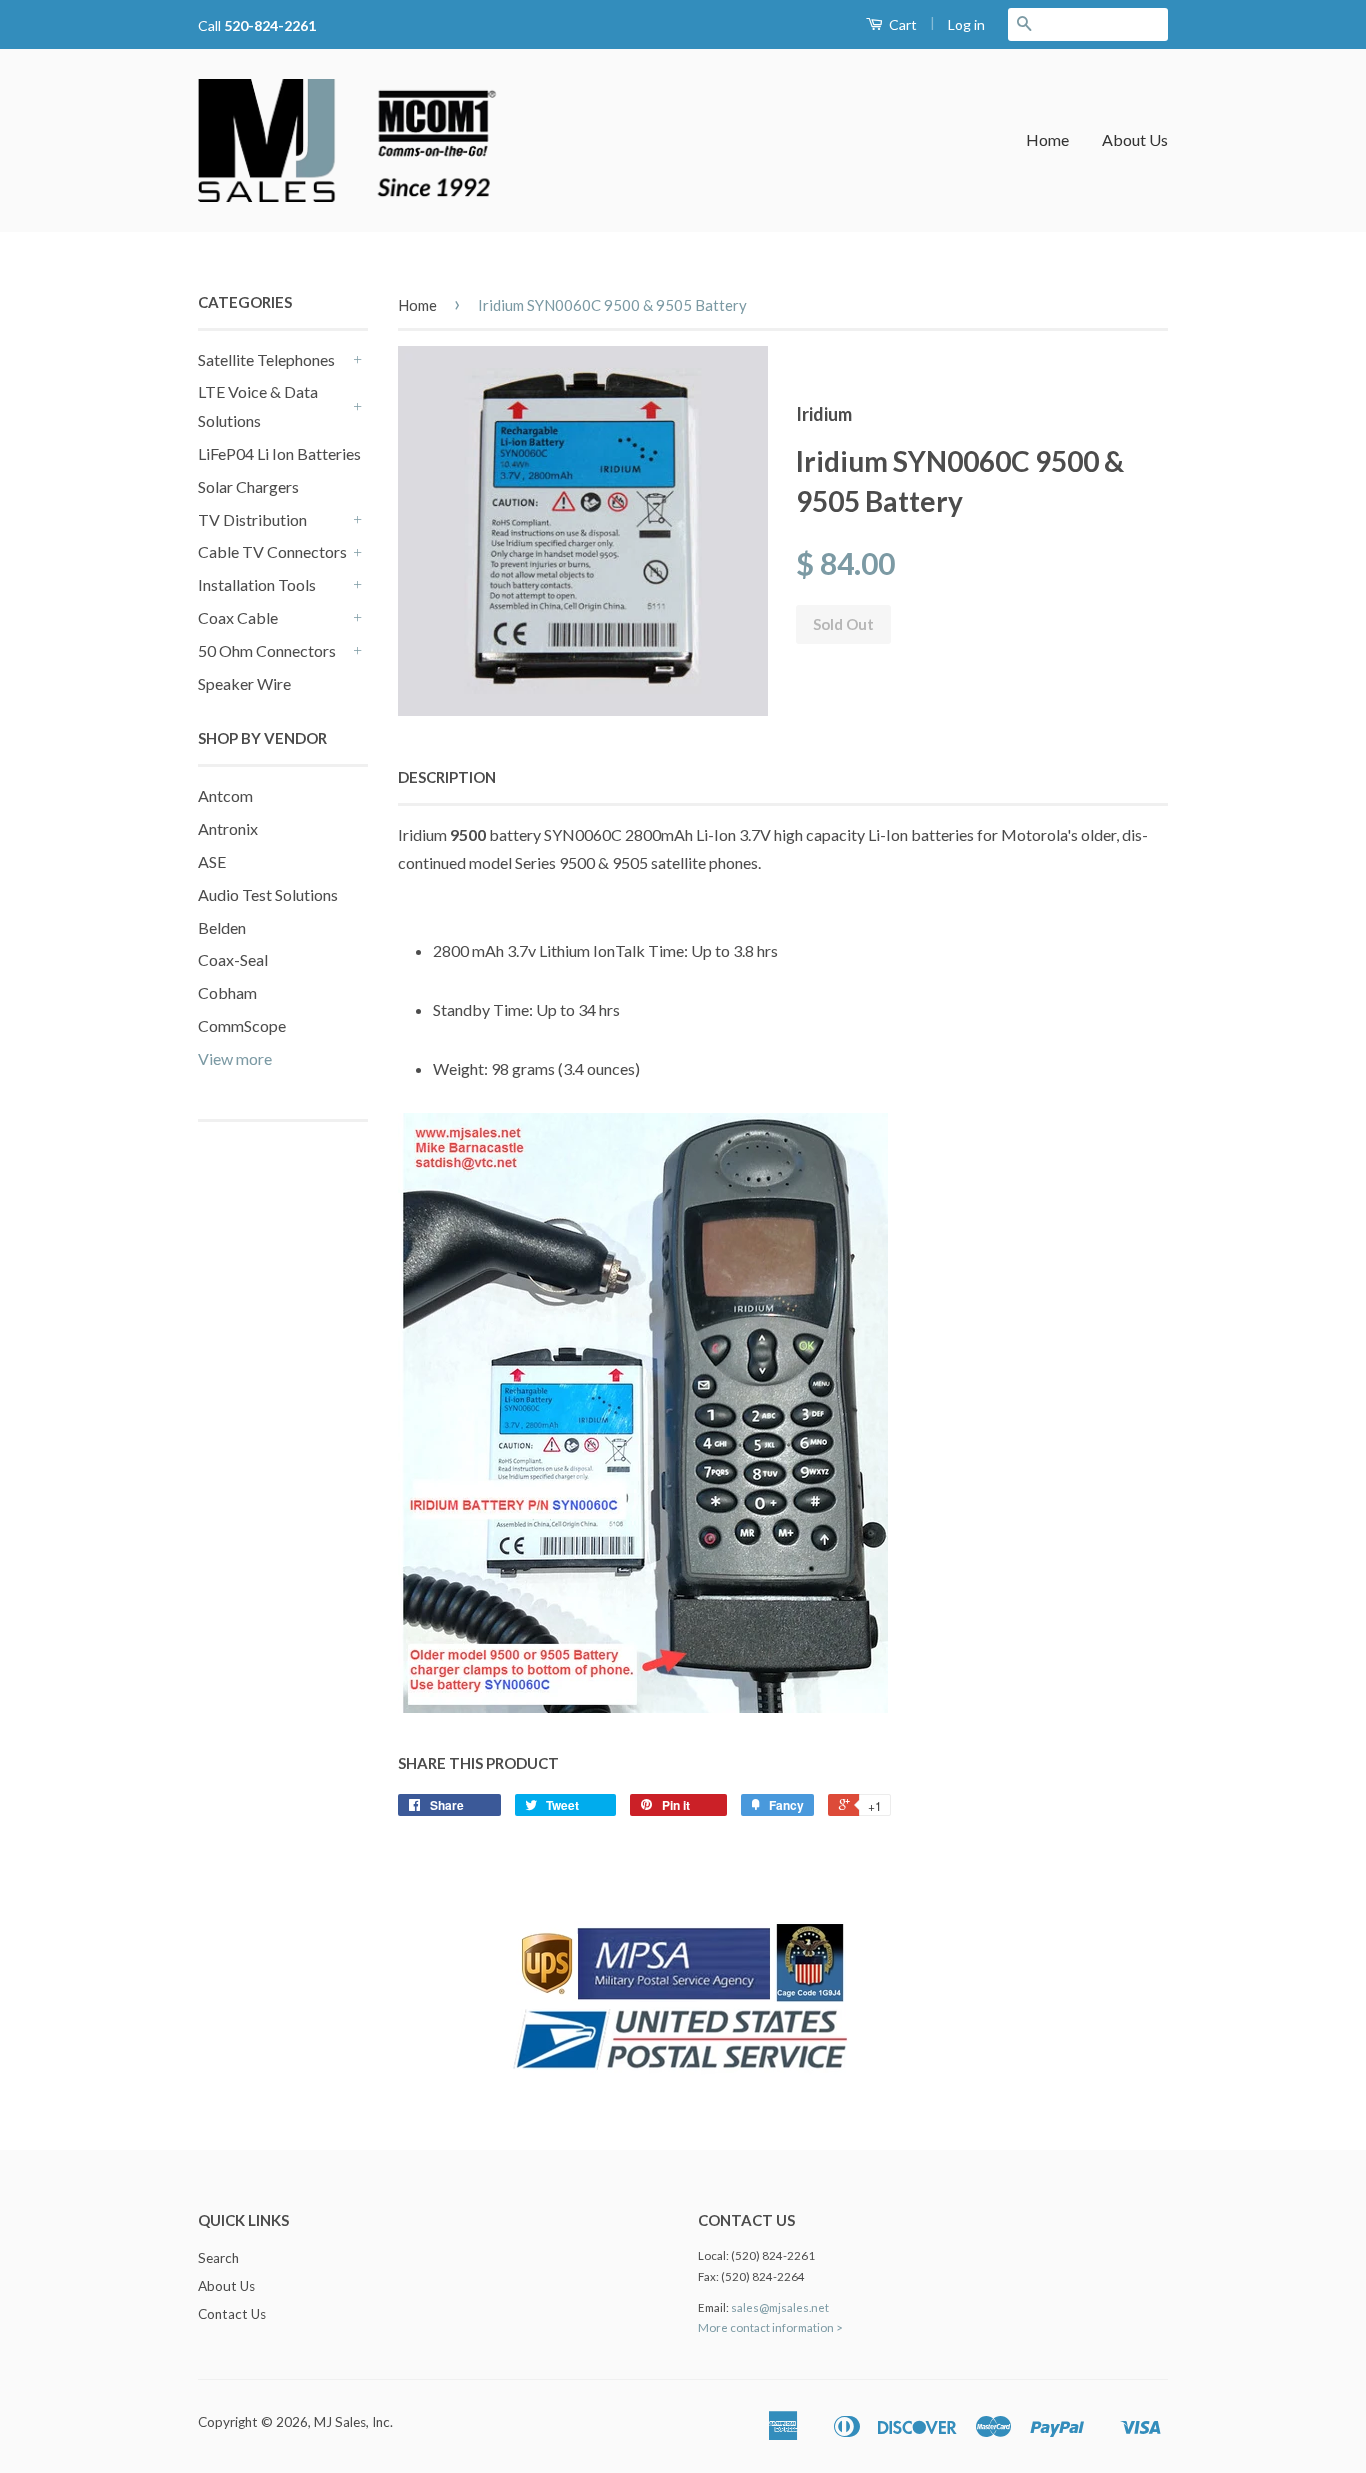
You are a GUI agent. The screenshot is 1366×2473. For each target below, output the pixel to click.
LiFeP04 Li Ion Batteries (279, 453)
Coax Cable (238, 617)
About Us (1135, 139)
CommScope (242, 1025)
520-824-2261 (270, 25)
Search (218, 2258)
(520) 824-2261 (773, 2255)
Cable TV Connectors (272, 551)
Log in (966, 24)
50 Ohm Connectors (267, 650)
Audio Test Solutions (268, 894)
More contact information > (770, 2327)
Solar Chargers (248, 486)
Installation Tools (257, 584)
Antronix (228, 828)
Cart (901, 24)
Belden (222, 927)
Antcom (225, 795)
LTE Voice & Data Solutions (258, 406)
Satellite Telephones (266, 359)
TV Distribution (252, 519)
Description (447, 777)
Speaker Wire (244, 683)
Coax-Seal (233, 959)
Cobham (227, 992)
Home (1047, 139)
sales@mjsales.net (780, 2307)
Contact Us (232, 2314)
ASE (212, 861)
